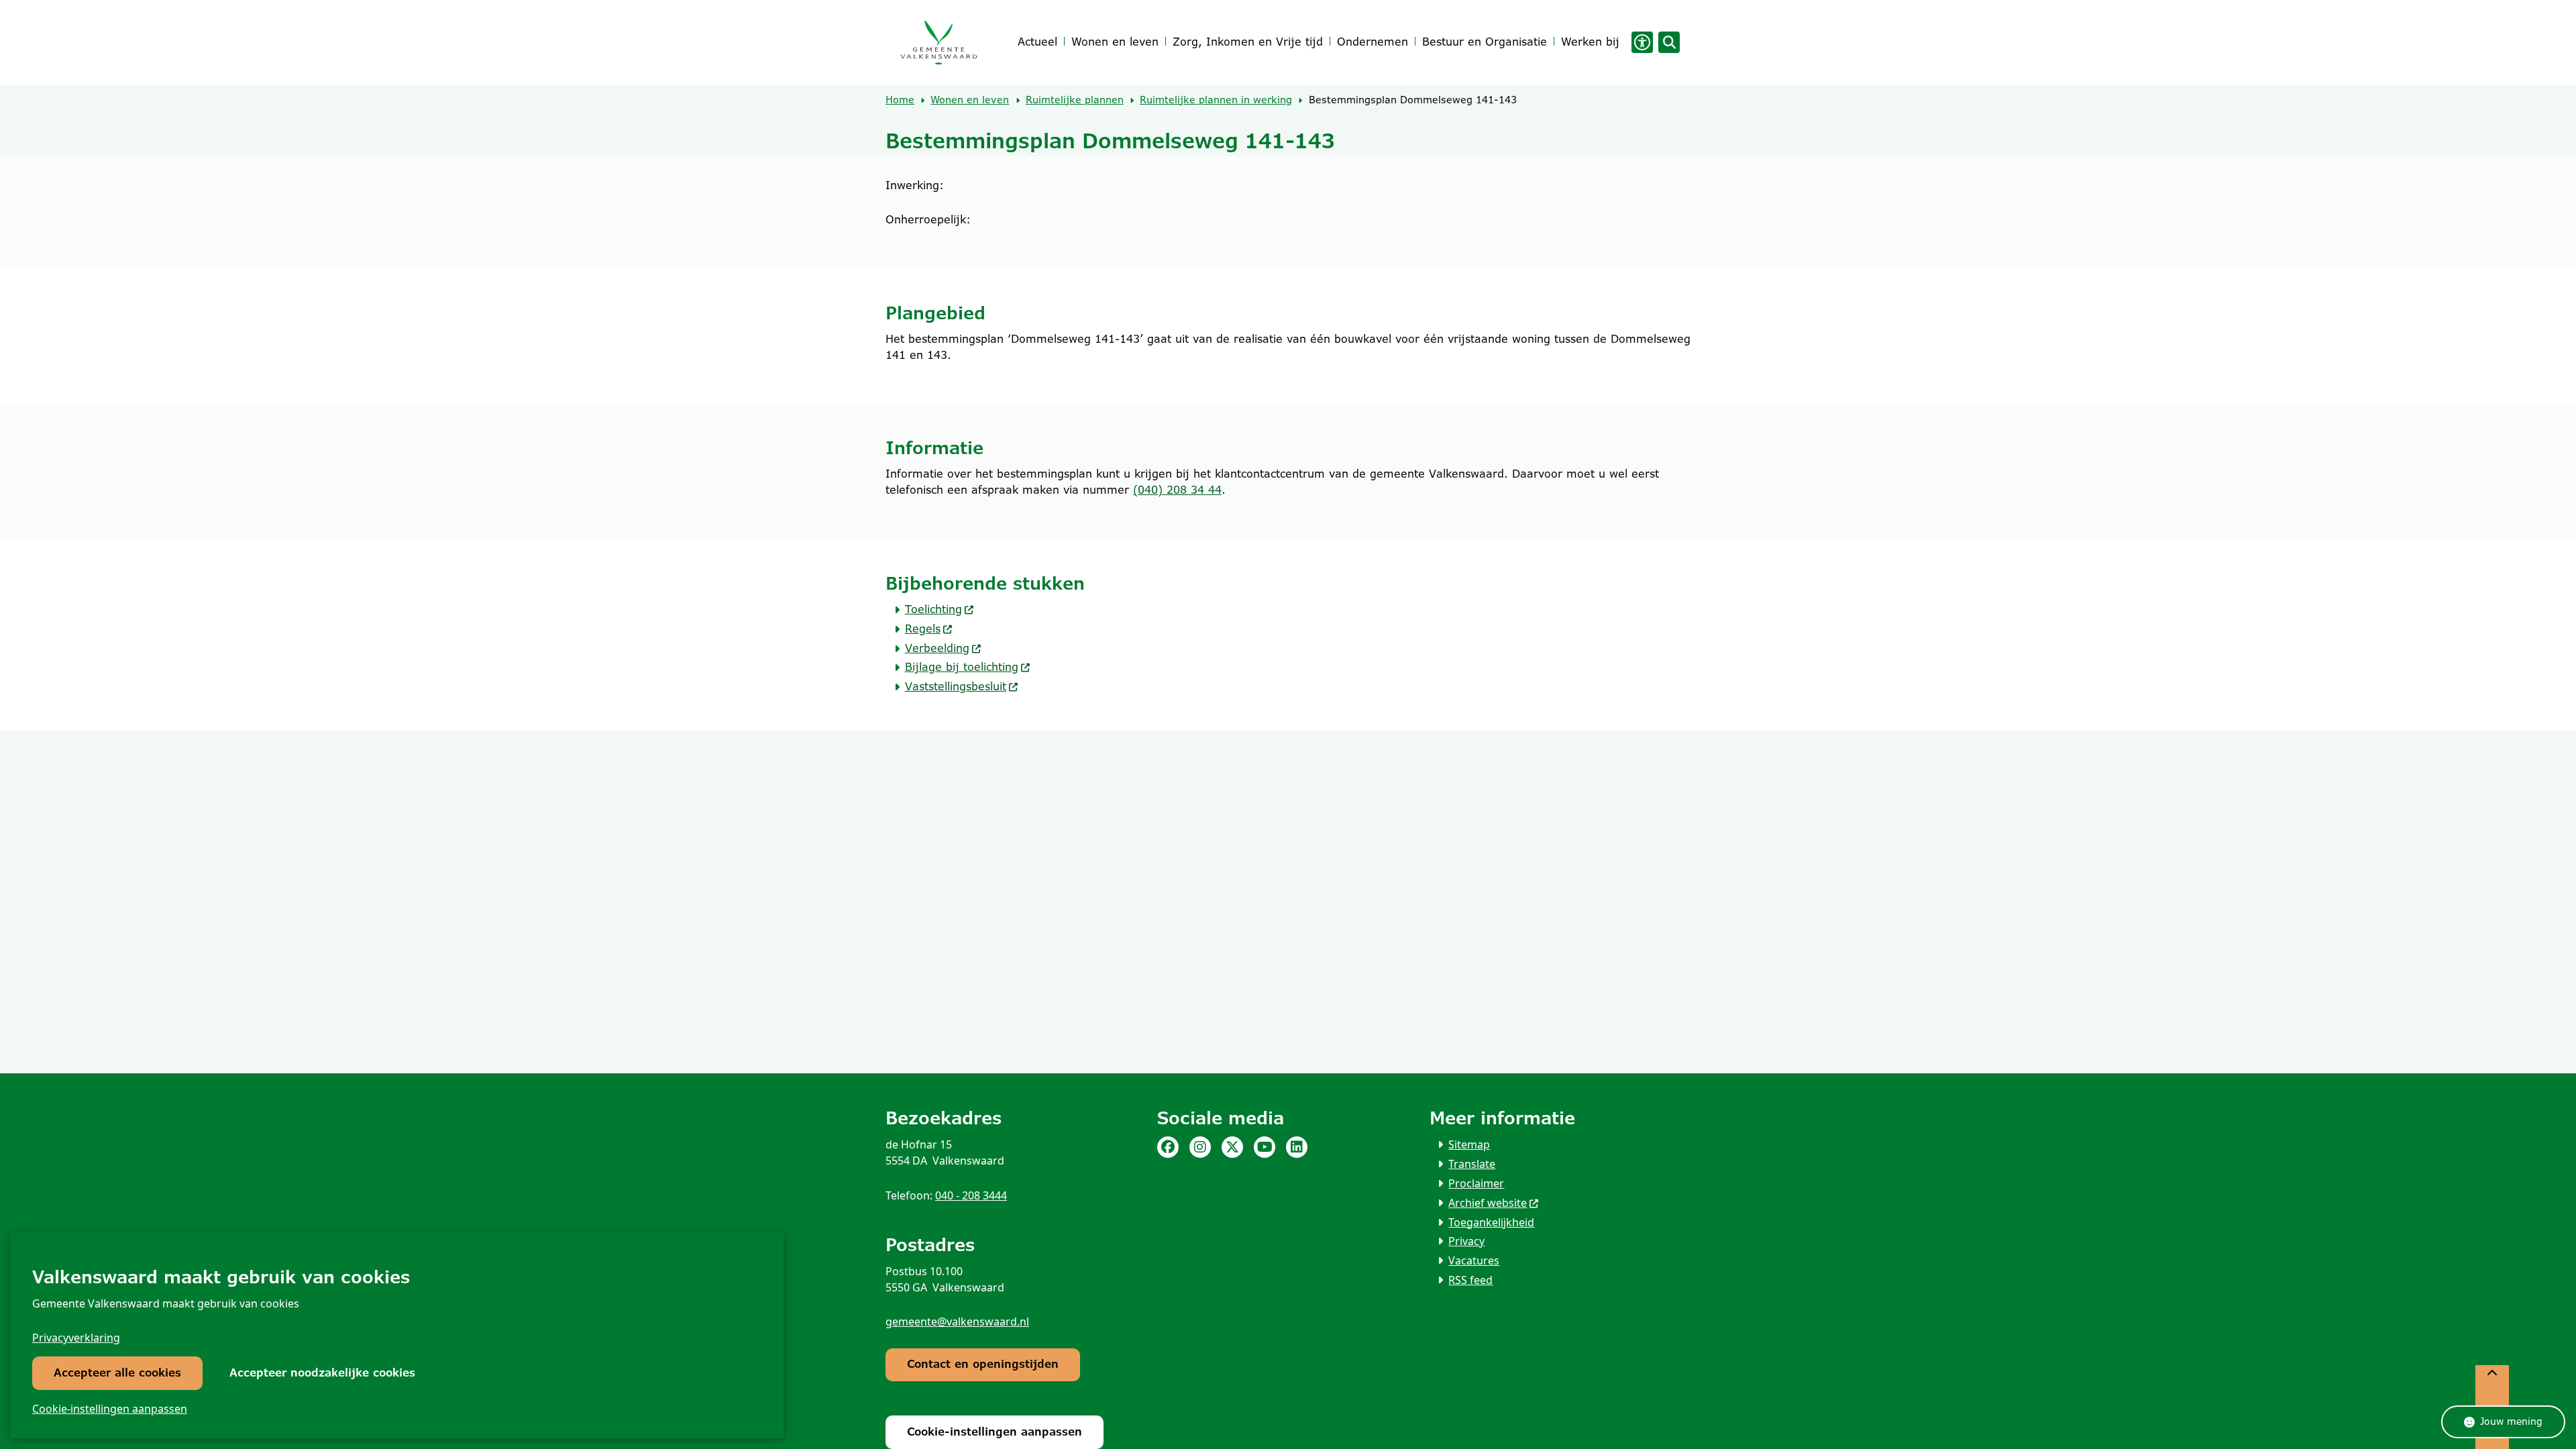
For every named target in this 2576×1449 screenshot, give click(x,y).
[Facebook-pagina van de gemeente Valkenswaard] (1168, 1147)
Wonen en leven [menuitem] (1115, 42)
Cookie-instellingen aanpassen (110, 1409)
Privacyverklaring (76, 1338)
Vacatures (1474, 1260)
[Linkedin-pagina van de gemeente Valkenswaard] (1297, 1147)
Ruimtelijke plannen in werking (1216, 100)
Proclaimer (1476, 1183)
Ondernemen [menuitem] (1373, 42)
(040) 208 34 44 (1177, 490)
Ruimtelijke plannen (1075, 100)
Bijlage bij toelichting (962, 667)
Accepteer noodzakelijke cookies (322, 1373)
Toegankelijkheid (1491, 1222)
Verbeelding (937, 648)
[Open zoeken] (1669, 42)
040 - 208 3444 (971, 1195)
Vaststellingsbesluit (956, 687)
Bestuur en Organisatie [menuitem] (1485, 42)
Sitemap (1469, 1144)
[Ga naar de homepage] (938, 43)
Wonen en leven (970, 100)
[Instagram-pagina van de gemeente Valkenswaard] (1200, 1147)
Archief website (1488, 1203)
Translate (1472, 1164)
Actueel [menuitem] (1037, 42)
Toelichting (933, 609)
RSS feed (1470, 1280)
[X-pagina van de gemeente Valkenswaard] (1232, 1147)
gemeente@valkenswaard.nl (957, 1322)
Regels (923, 629)
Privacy (1466, 1241)
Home (900, 100)
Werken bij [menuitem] (1590, 42)
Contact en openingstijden (983, 1364)
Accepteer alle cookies (117, 1373)
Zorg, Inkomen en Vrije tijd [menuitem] (1248, 42)
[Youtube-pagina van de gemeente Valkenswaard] (1265, 1147)
